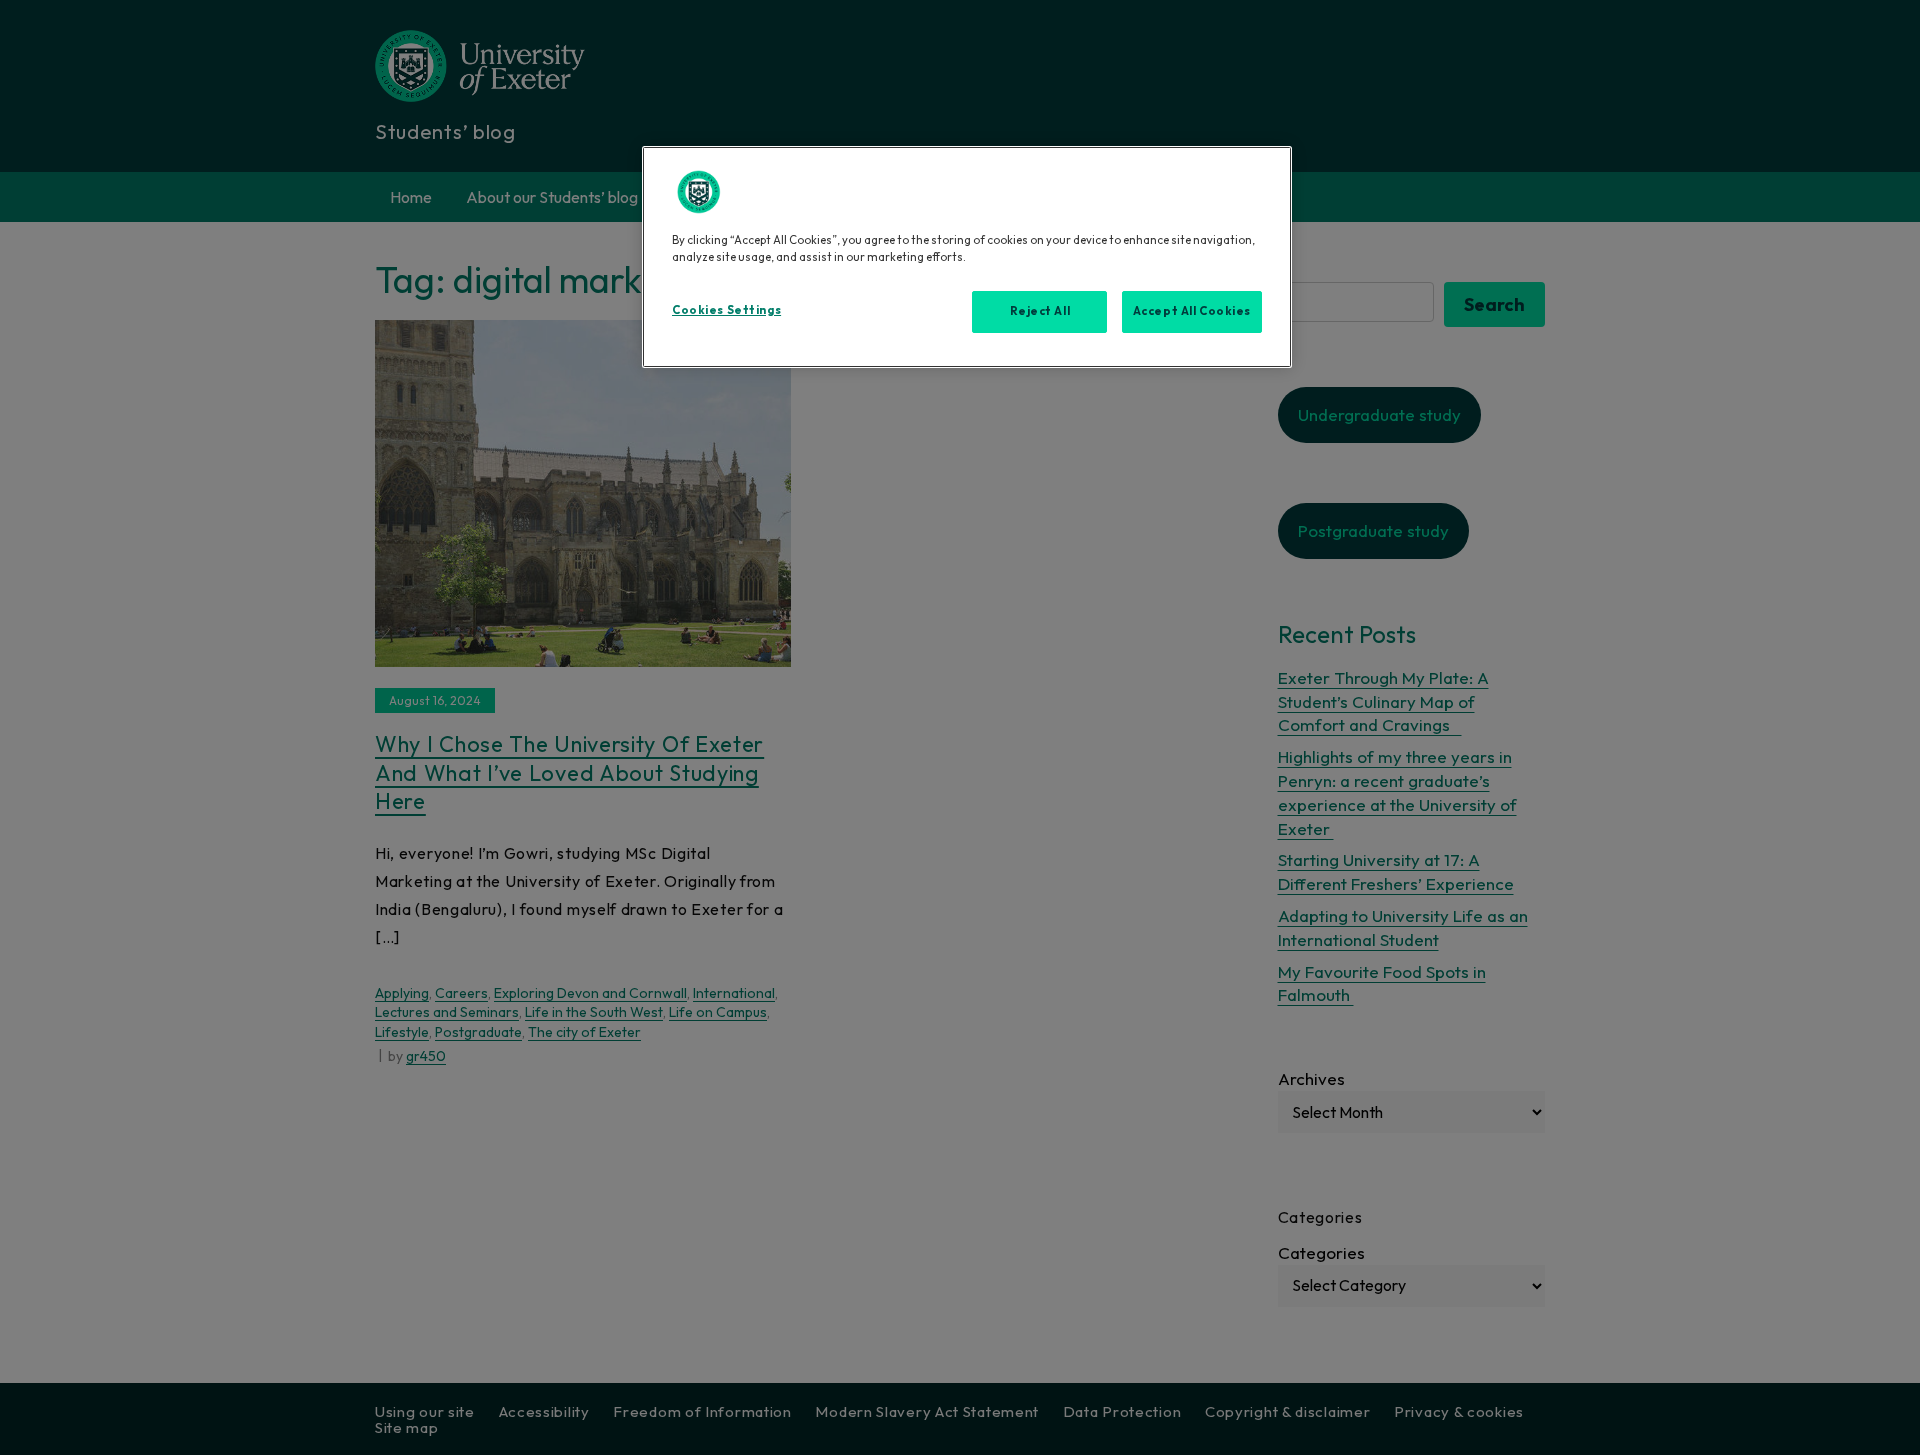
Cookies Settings (726, 310)
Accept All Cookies (1192, 311)
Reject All (1040, 311)
